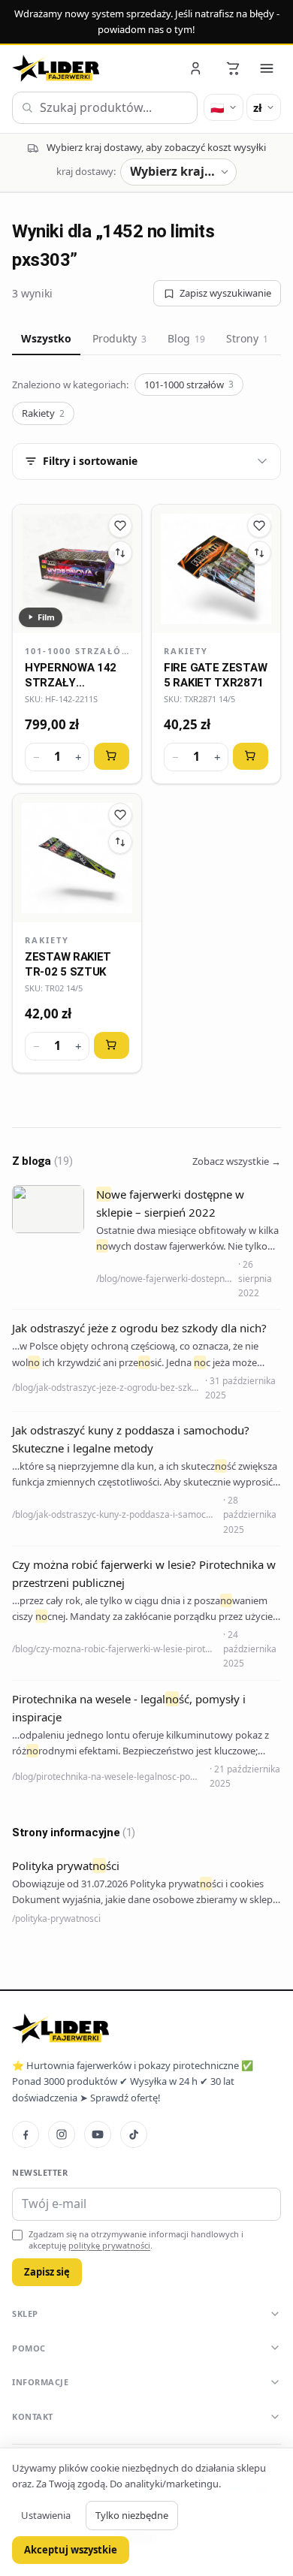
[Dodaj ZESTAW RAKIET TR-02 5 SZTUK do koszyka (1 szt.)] (112, 1045)
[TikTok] (134, 2134)
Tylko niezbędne (132, 2515)
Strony (247, 338)
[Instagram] (62, 2134)
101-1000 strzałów (189, 385)
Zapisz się (47, 2272)
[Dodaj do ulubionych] (120, 526)
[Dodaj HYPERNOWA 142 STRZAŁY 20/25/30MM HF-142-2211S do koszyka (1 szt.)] (112, 756)
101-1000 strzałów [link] (77, 651)
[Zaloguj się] (197, 68)
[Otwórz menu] (267, 68)
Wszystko (46, 338)
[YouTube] (98, 2134)
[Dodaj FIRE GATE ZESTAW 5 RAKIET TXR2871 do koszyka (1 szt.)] (251, 756)
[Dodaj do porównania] (120, 553)
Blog (186, 338)
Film (46, 617)
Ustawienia (46, 2515)
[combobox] (105, 108)
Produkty (119, 338)
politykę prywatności (109, 2245)
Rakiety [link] (186, 651)
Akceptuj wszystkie (71, 2550)
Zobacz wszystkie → (237, 1161)
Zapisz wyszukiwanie (225, 293)
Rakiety (43, 413)
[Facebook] (26, 2134)
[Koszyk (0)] (233, 68)
